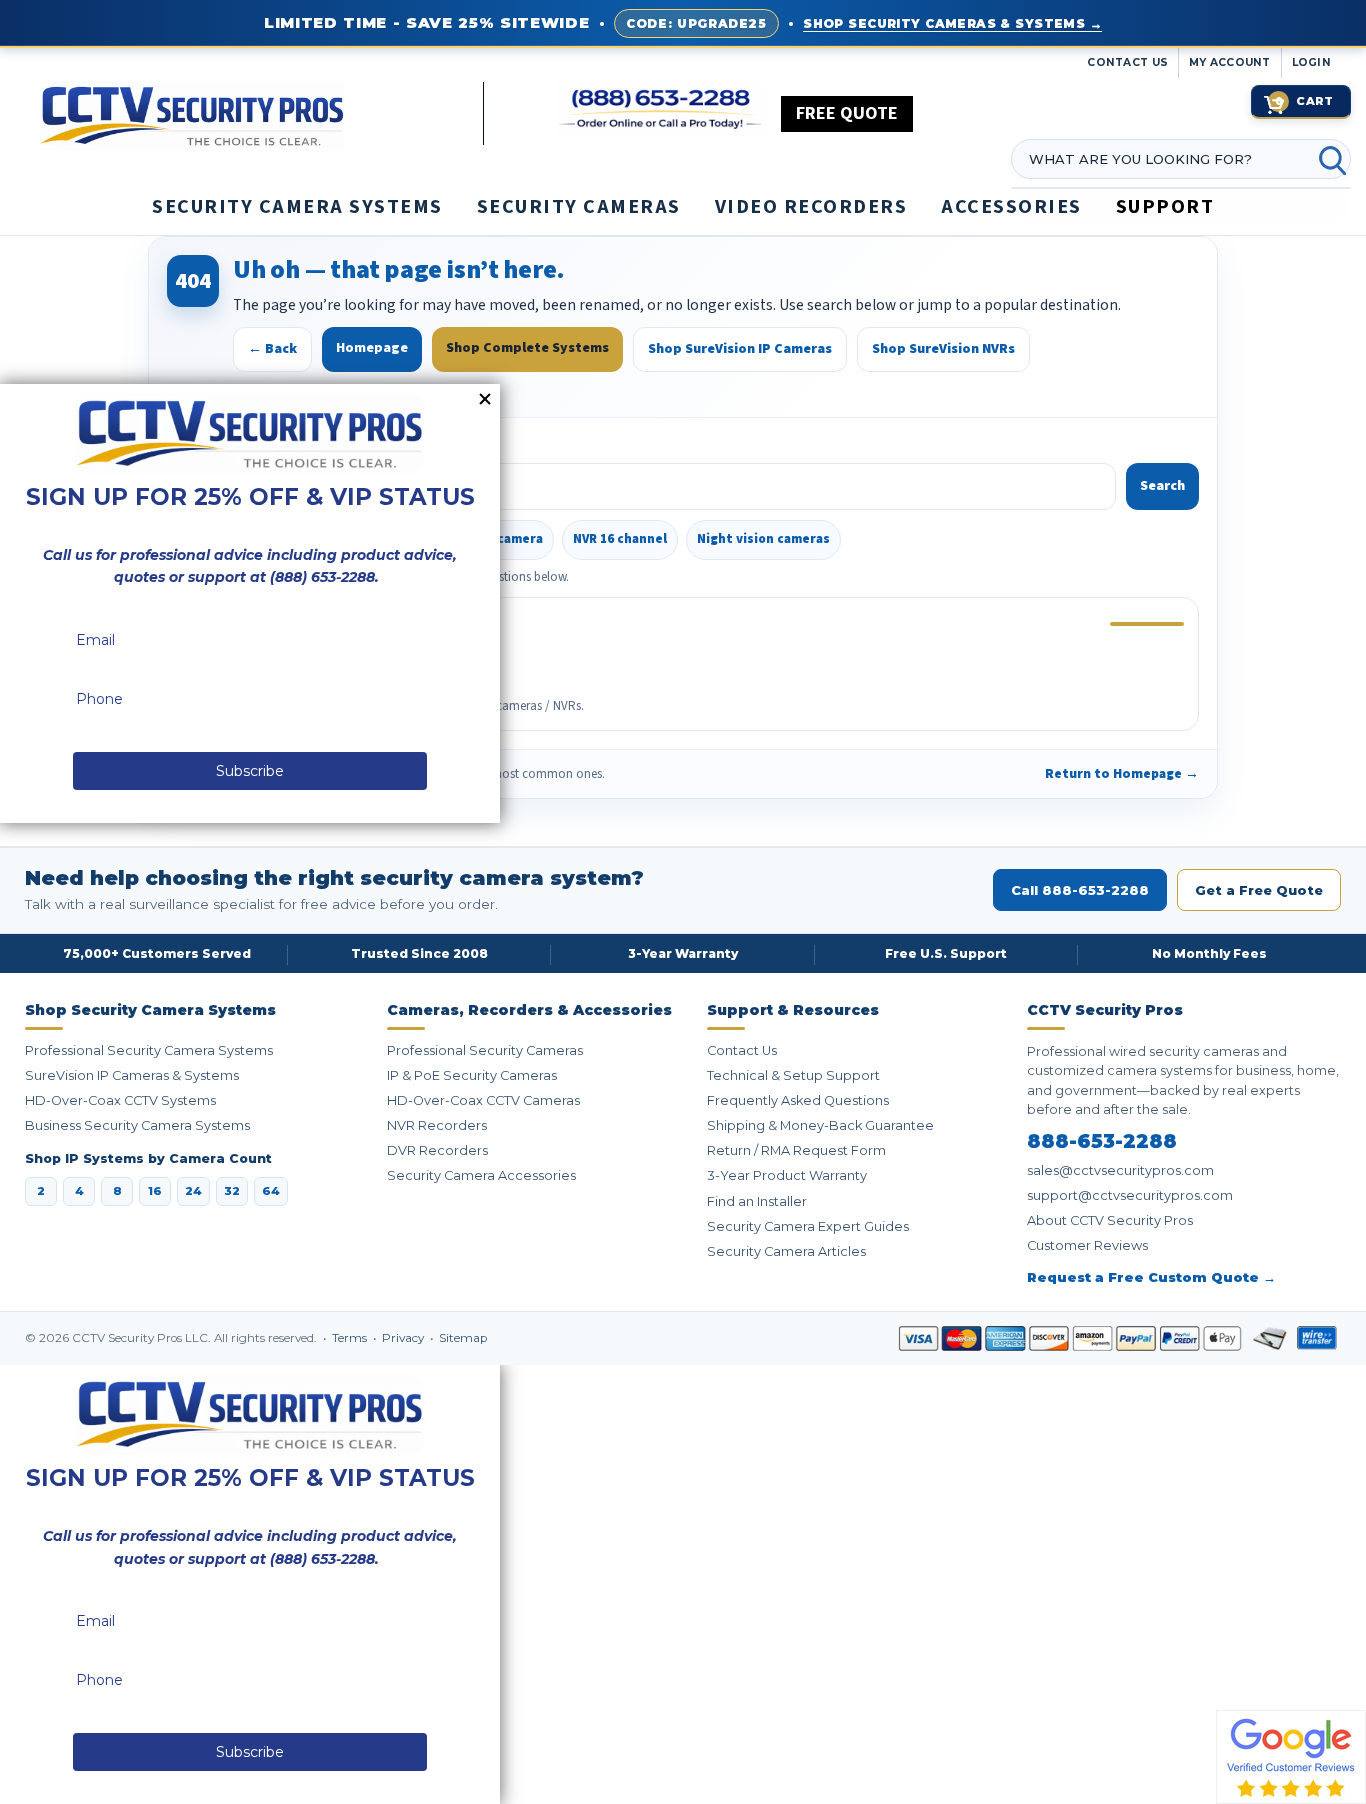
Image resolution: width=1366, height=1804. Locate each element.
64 (271, 1191)
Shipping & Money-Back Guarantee (820, 1125)
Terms (351, 1338)
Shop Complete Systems (527, 348)
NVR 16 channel (620, 539)
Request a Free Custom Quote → (1151, 1277)
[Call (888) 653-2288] (661, 109)
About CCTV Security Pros (1110, 1220)
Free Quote (847, 113)
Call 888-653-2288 (1080, 890)
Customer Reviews (1087, 1245)
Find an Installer (757, 1201)
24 (193, 1191)
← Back (272, 349)
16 (155, 1191)
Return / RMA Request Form (796, 1150)
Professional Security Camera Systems (149, 1050)
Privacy (404, 1338)
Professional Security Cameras (485, 1050)
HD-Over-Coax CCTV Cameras (483, 1100)
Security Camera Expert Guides (808, 1226)
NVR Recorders (437, 1125)
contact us (1127, 62)
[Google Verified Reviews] (1291, 1756)
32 (232, 1191)
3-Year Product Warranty (787, 1175)
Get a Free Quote (1259, 890)
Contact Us (742, 1050)
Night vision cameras (763, 539)
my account (1230, 62)
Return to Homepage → (1122, 773)
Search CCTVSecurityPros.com (267, 444)
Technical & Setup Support (793, 1075)
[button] (1365, 1794)
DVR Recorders (437, 1150)
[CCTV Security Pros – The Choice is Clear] (261, 114)
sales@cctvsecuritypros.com (1120, 1170)
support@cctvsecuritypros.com (1130, 1195)
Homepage (372, 348)
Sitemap (463, 1338)
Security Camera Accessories (481, 1175)
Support (1165, 207)
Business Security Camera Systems (137, 1125)
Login (1311, 62)
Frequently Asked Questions (798, 1100)
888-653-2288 (1102, 1142)
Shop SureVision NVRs (943, 349)
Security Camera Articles (786, 1251)
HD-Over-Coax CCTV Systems (120, 1100)
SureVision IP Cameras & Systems (132, 1075)
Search (1162, 486)
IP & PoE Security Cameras (472, 1075)
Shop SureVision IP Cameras (740, 349)
